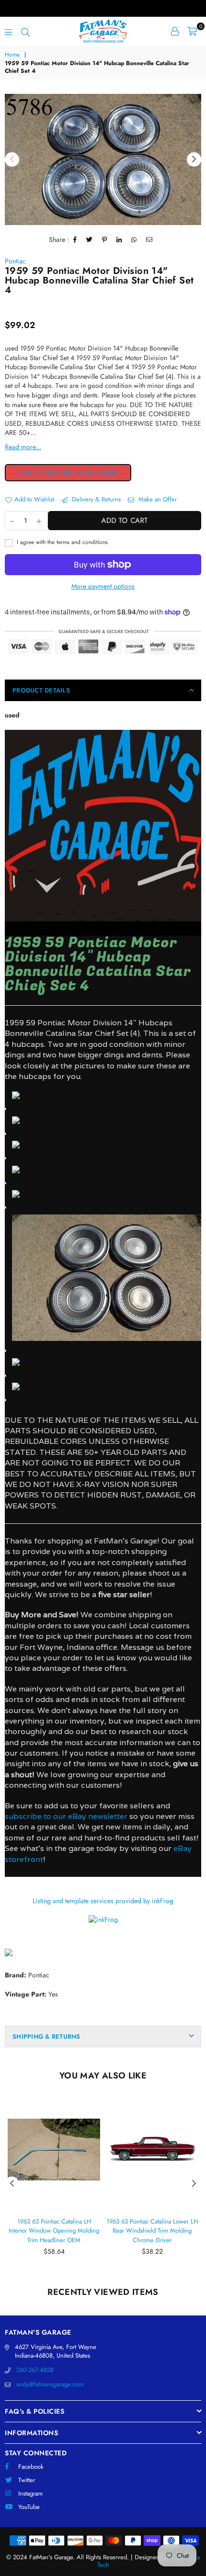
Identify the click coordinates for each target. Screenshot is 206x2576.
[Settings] (175, 31)
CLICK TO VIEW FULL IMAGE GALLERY (68, 473)
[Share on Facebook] (75, 240)
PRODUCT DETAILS (41, 690)
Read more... (23, 447)
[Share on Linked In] (119, 240)
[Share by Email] (149, 240)
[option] (103, 159)
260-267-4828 (35, 2370)
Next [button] (194, 159)
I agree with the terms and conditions (61, 542)
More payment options (103, 586)
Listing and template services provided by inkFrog (103, 1901)
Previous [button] (12, 159)
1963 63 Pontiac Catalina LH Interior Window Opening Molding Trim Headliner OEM (54, 2231)
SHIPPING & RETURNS (46, 2037)
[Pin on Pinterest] (105, 240)
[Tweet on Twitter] (90, 240)
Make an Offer (157, 499)
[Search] (25, 31)
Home (12, 55)
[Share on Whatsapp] (134, 240)
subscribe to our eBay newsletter (66, 1816)
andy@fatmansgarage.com (50, 2384)
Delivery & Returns (95, 499)
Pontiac (15, 261)
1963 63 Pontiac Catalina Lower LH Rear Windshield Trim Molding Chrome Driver (152, 2231)
